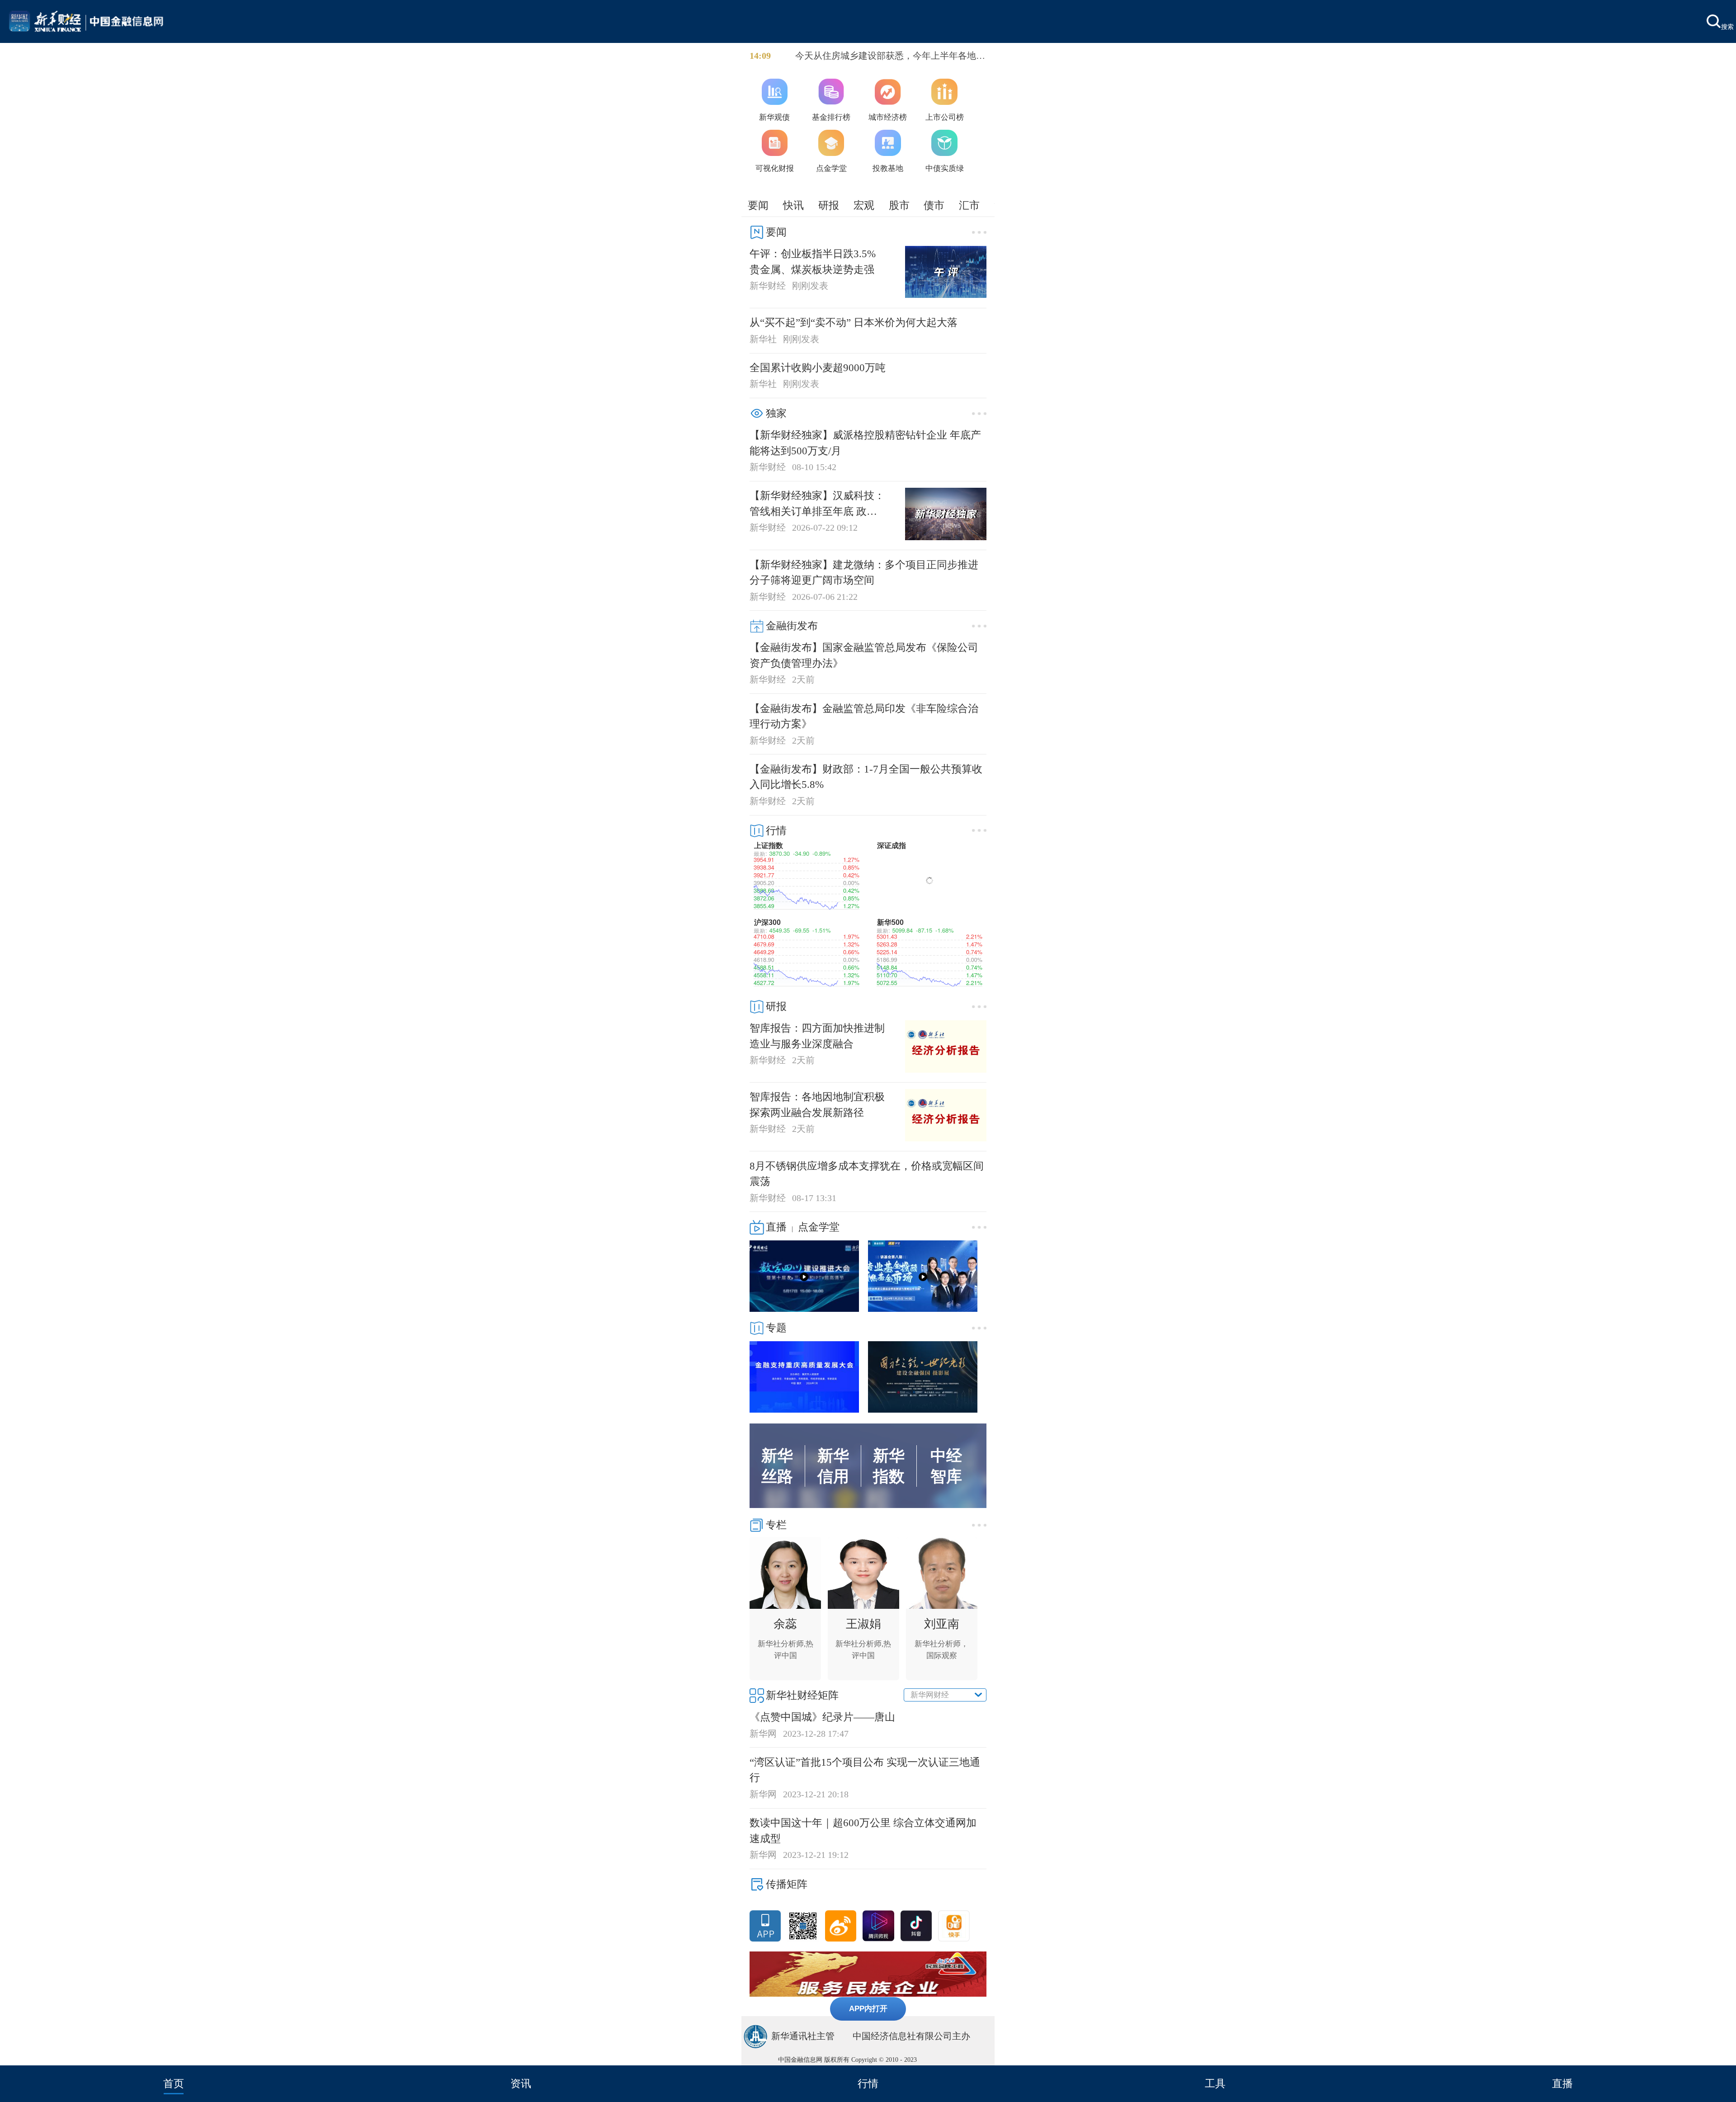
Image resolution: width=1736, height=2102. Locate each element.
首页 (174, 2083)
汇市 (969, 205)
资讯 (521, 2083)
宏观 (864, 205)
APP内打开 (868, 2008)
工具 (1215, 2083)
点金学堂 (819, 1227)
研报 (829, 205)
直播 (1562, 2083)
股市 (899, 205)
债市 (934, 205)
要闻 (758, 205)
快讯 (793, 205)
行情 (868, 2083)
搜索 (1727, 26)
